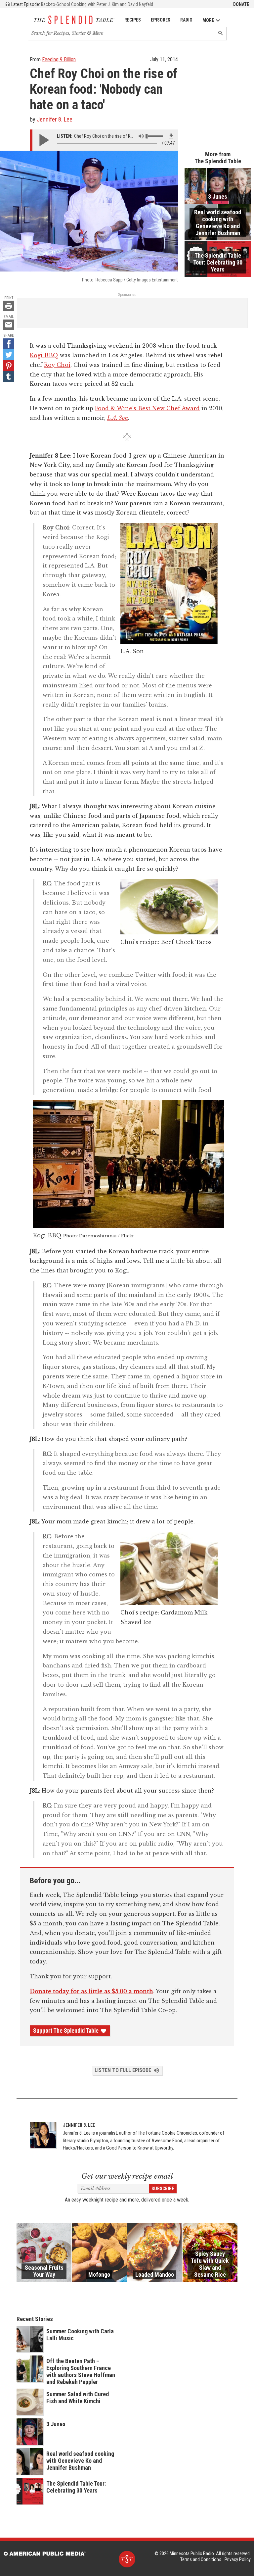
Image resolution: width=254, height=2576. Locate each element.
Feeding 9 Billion (59, 59)
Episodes (161, 20)
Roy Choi (57, 365)
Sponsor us (127, 295)
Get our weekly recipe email (127, 2176)
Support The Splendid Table (66, 2031)
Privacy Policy (238, 2559)
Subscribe (163, 2189)
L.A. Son (118, 418)
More (208, 20)
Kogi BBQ (44, 355)
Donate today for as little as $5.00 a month (91, 1991)
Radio (186, 20)
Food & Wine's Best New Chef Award (147, 408)
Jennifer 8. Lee (55, 119)
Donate (241, 4)
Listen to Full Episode (123, 2070)
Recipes (133, 20)
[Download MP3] (171, 136)
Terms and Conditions (201, 2559)
